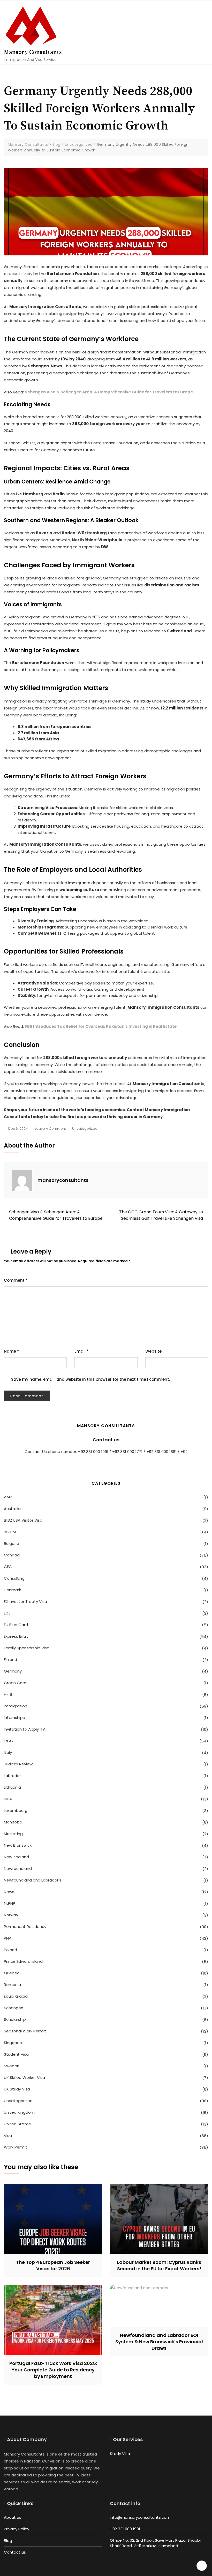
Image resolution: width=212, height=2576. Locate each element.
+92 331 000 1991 (125, 2529)
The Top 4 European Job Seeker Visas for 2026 (53, 2265)
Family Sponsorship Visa (27, 1648)
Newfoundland (18, 1868)
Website (153, 1351)
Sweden (12, 2066)
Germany (13, 1671)
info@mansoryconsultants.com (140, 2517)
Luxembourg (16, 1810)
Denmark (12, 1590)
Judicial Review (18, 1764)
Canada (12, 1555)
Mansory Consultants (33, 52)
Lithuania (12, 1787)
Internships (14, 1718)
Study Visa (120, 2454)
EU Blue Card (16, 1625)
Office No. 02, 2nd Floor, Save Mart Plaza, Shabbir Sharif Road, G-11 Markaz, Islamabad (156, 2543)
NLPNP (10, 1903)
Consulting (14, 1578)
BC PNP (11, 1532)
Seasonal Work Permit (25, 2031)
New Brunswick (18, 1845)
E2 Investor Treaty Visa (25, 1601)
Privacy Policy (17, 2529)
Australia (12, 1509)
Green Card (15, 1683)
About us (13, 2517)
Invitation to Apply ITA (25, 1729)
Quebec (12, 1973)
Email (82, 1351)
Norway (11, 1915)
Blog (8, 2541)
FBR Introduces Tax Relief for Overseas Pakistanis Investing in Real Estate (101, 1026)
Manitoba (13, 1822)
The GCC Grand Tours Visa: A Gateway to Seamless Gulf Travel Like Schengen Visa (161, 1215)
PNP (7, 1938)
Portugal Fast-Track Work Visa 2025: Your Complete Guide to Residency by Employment (53, 2370)
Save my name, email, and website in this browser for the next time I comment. (90, 1379)
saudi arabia (16, 1996)
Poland (10, 1950)
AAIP (8, 1497)
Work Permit (16, 2147)
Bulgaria (12, 1543)
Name (12, 1351)
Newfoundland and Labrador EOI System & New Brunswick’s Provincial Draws (159, 2342)
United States (17, 2124)
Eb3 (7, 1613)
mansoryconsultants (63, 1180)
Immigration (16, 1706)
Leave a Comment (50, 1129)
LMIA (8, 1799)
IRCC (9, 1741)
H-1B (8, 1694)
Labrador (12, 1776)
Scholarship (15, 2019)
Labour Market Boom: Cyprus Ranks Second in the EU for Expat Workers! (159, 2265)
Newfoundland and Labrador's (33, 1880)
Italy (8, 1752)
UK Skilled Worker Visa (24, 2077)
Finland (10, 1660)
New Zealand (16, 1857)
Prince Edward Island (23, 1961)
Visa (8, 2135)
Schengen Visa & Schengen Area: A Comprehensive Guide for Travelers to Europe (109, 392)
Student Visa (16, 2054)
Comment (16, 1280)
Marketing (13, 1834)
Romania (12, 1985)
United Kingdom (19, 2112)
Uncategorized (85, 1129)
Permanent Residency (25, 1927)
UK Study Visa (17, 2089)
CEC (8, 1567)
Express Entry (16, 1636)
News (9, 1892)
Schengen (14, 2008)
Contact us (106, 1440)
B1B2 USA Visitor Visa (23, 1520)
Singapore (14, 2043)
